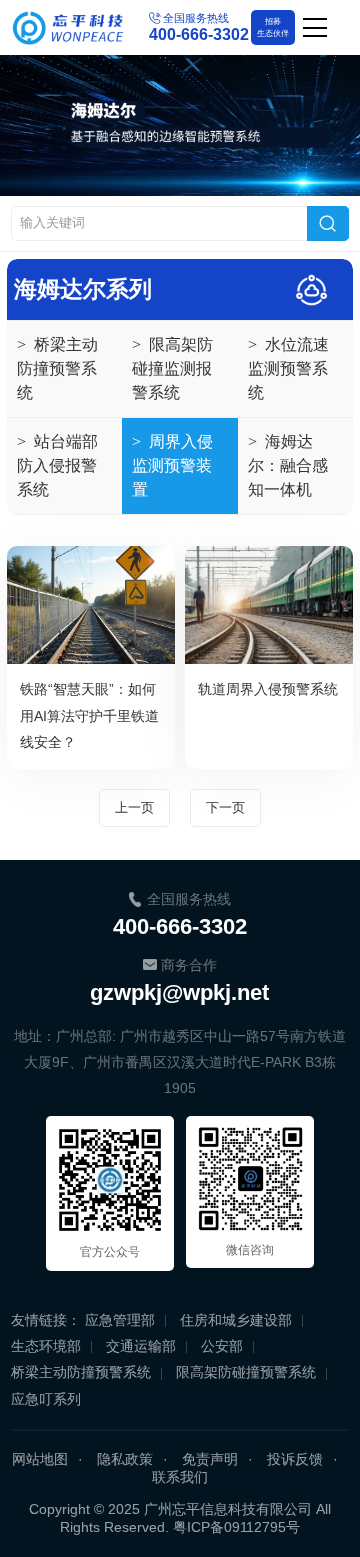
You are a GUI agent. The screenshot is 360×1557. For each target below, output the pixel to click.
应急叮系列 (46, 1399)
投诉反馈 (295, 1459)
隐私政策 (125, 1459)
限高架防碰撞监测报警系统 (172, 368)
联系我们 (180, 1477)
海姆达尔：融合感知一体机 (288, 465)
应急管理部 (120, 1320)
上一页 (134, 808)
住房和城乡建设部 (236, 1320)
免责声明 (210, 1459)
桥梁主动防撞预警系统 (57, 368)
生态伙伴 (273, 27)
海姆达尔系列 (83, 289)
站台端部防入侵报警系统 (57, 465)
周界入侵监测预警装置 (172, 465)
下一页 (225, 808)
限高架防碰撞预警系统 (246, 1372)
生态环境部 (46, 1346)
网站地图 (40, 1459)
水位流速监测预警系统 (288, 368)
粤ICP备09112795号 (236, 1527)
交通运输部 (141, 1346)
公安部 (222, 1346)
